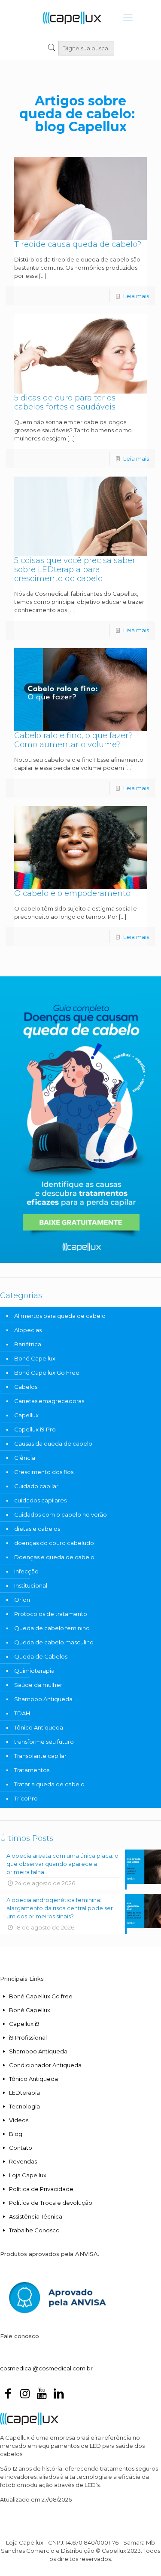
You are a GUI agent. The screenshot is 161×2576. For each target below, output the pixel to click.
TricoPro (26, 1798)
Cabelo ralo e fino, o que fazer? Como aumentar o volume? (73, 740)
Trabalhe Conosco (34, 2230)
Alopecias (28, 1330)
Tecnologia (24, 2106)
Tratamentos (32, 1770)
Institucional (31, 1585)
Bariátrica (28, 1344)
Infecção (26, 1571)
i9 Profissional (28, 2037)
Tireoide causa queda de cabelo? (78, 244)
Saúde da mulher (38, 1685)
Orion (22, 1600)
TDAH (22, 1713)
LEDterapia (24, 2093)
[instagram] (24, 2395)
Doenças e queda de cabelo (54, 1557)
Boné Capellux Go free (41, 1996)
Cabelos (26, 1387)
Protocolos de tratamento (51, 1614)
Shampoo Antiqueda (43, 1699)
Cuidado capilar (36, 1486)
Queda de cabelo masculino (54, 1642)
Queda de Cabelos (41, 1656)
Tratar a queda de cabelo (49, 1784)
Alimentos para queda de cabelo (60, 1316)
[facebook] (8, 2395)
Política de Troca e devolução (51, 2203)
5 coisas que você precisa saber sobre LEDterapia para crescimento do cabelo (75, 569)
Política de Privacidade (41, 2189)
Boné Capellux (35, 1358)
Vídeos (19, 2120)
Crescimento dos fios (44, 1472)
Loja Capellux (28, 2175)
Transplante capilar (40, 1756)
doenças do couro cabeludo (54, 1543)
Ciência (25, 1458)
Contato (21, 2148)
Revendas (23, 2161)
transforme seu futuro (44, 1742)
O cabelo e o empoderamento (72, 893)
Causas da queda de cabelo (53, 1443)
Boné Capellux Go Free (47, 1373)
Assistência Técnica (36, 2216)
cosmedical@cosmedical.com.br (46, 2368)
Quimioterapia (34, 1671)
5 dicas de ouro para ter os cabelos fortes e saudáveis (65, 402)
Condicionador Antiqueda (45, 2065)
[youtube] (42, 2395)
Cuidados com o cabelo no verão (61, 1514)
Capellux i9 (24, 2024)
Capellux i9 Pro (35, 1429)
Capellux (26, 1415)
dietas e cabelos (37, 1529)
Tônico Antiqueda (39, 1727)
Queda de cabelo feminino (52, 1628)
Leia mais (136, 296)
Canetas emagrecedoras (49, 1401)
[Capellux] (72, 17)
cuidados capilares (40, 1500)
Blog (16, 2134)
